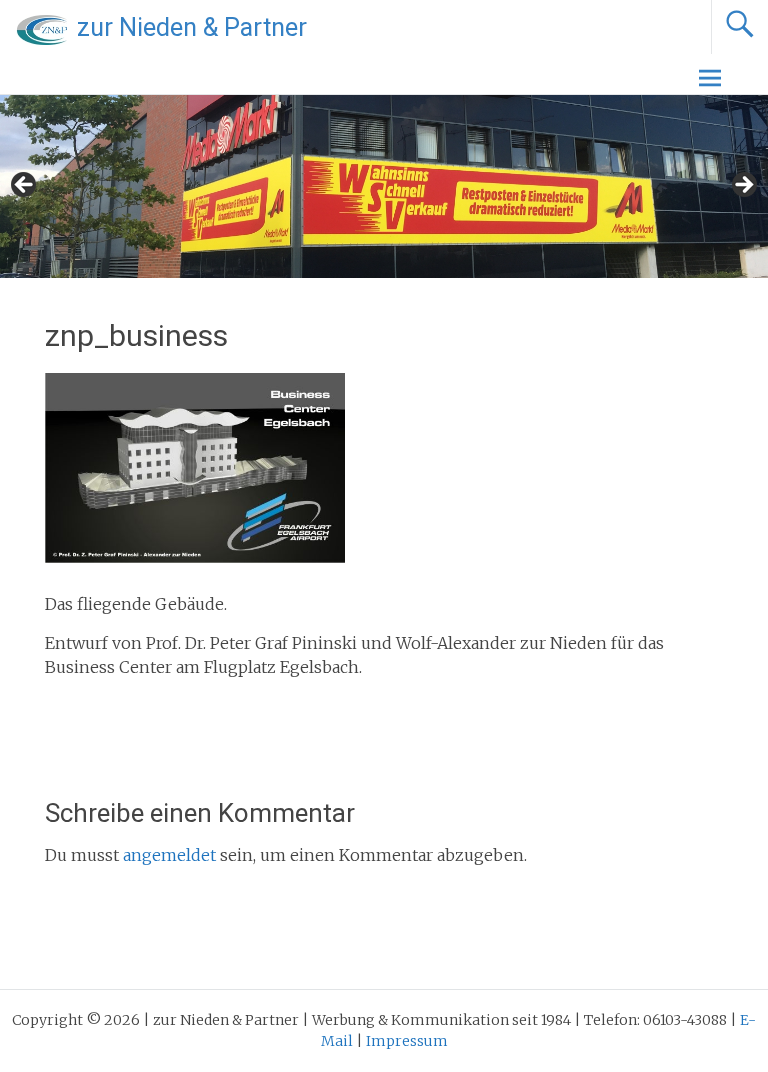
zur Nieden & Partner (192, 27)
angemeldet (169, 855)
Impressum (407, 1041)
